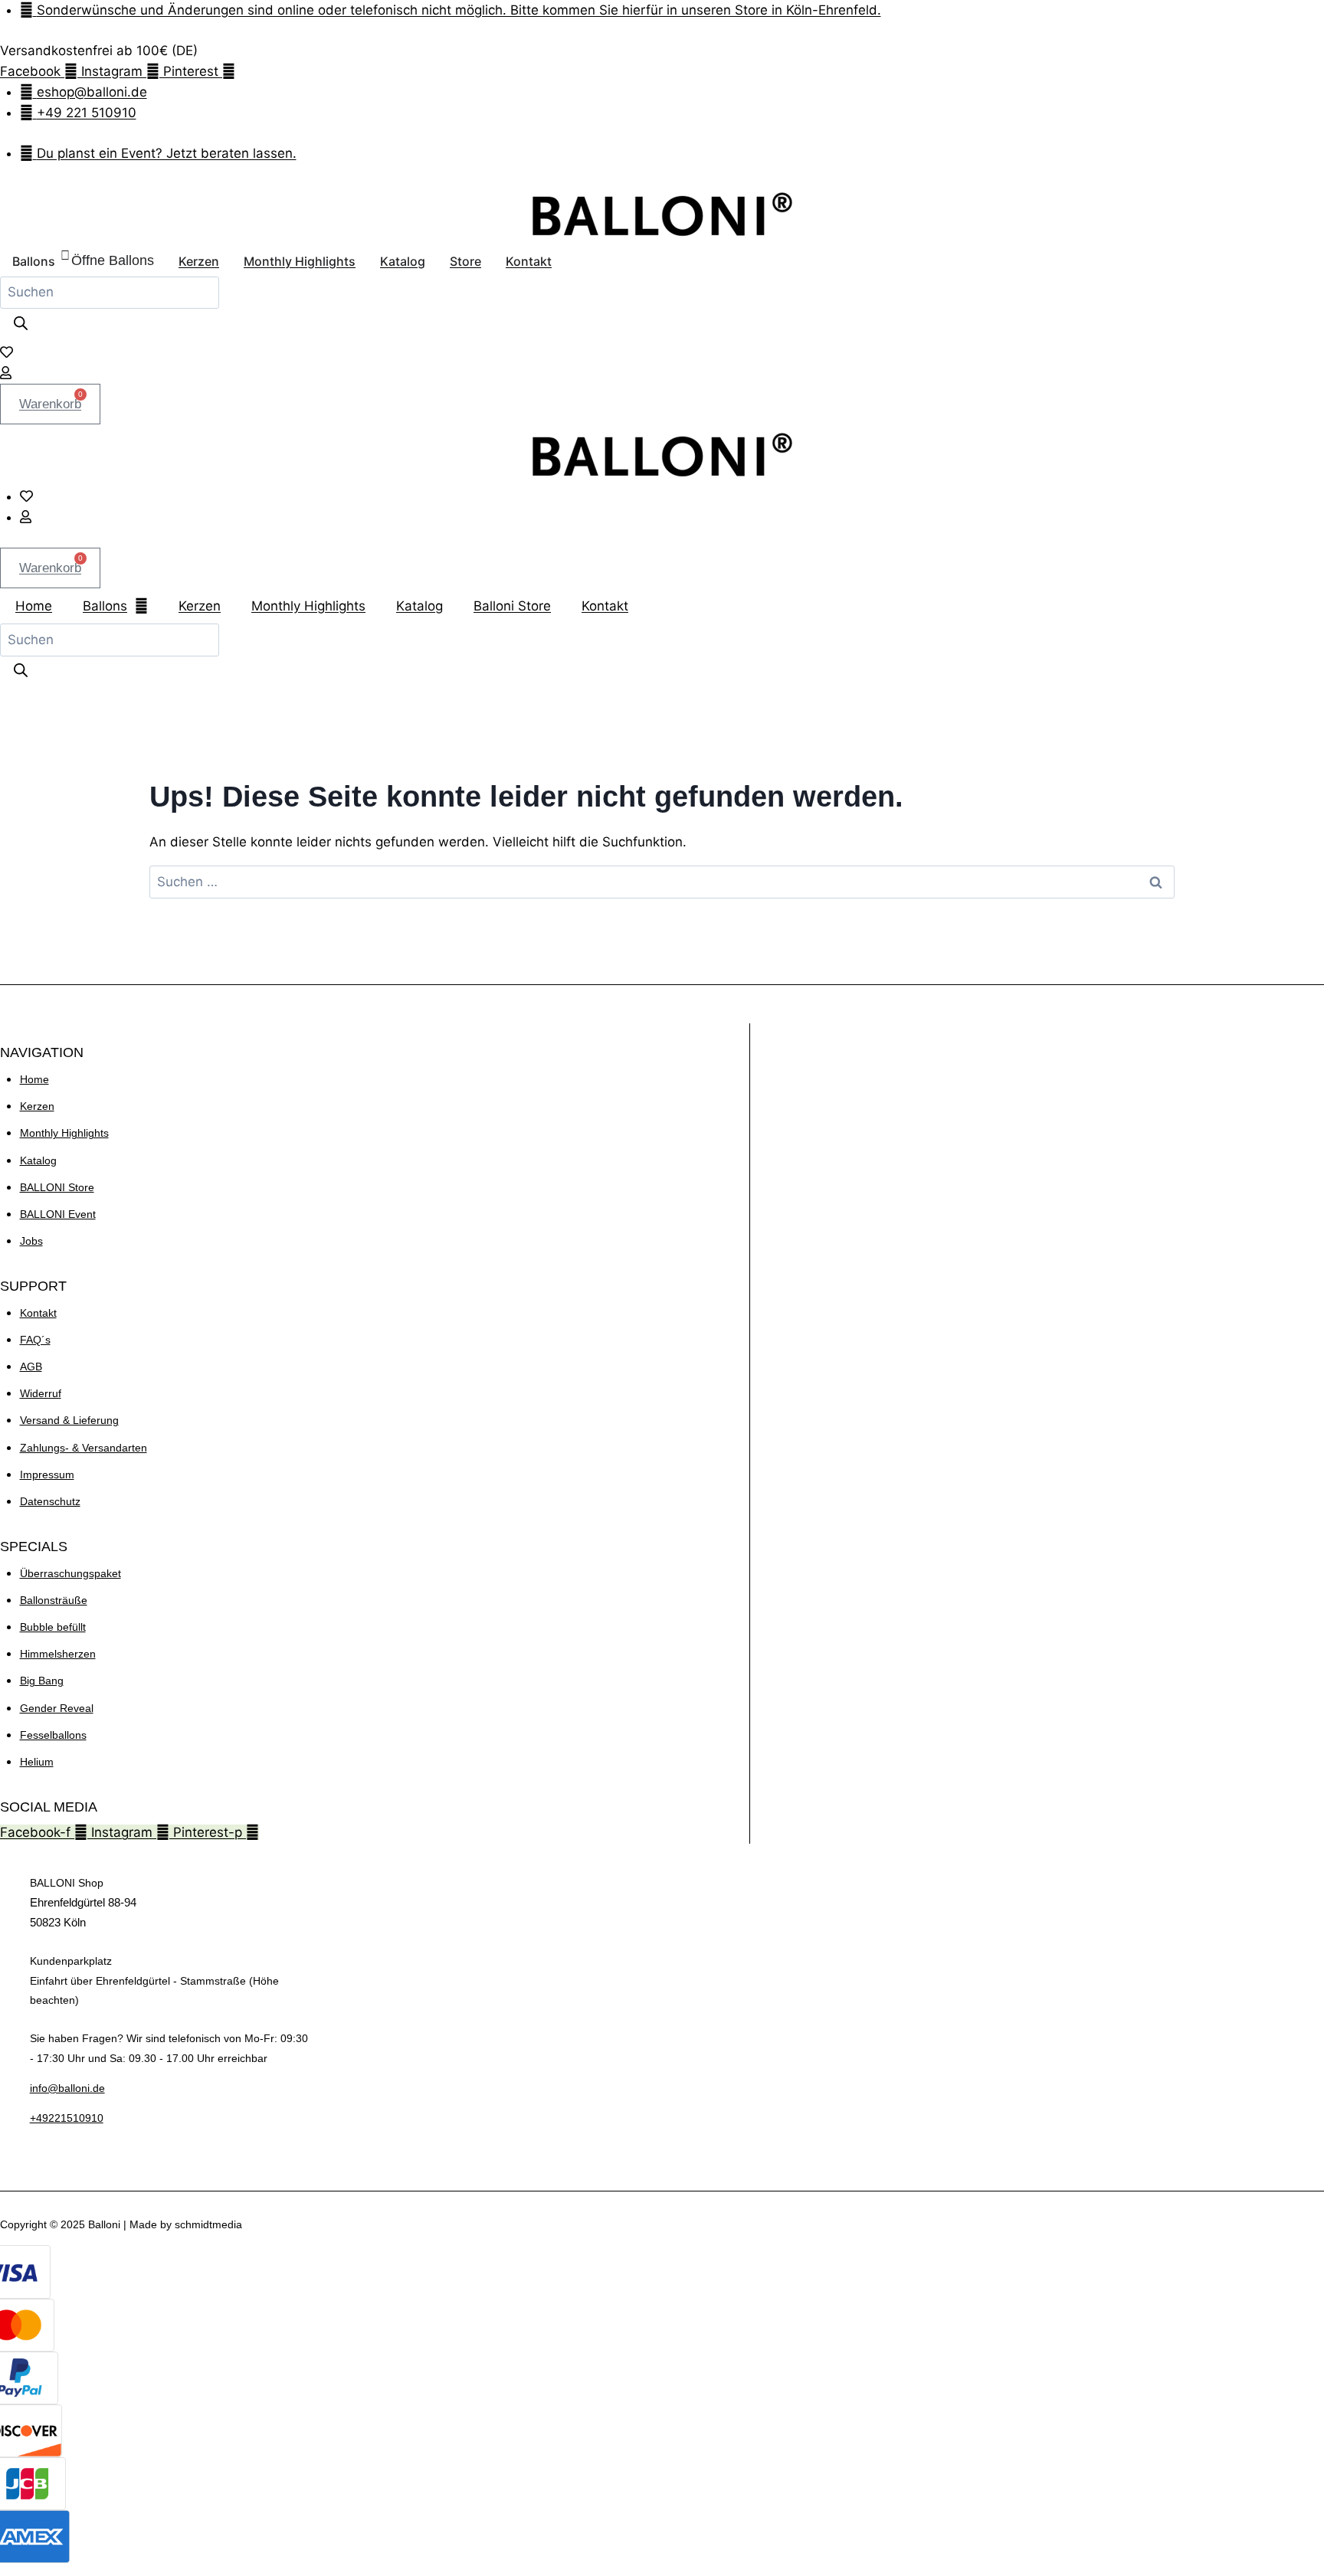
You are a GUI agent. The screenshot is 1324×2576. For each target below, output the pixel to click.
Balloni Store (512, 606)
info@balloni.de (67, 2088)
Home (34, 606)
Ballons (105, 606)
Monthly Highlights (308, 606)
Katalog (419, 606)
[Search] (21, 325)
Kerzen (200, 606)
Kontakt (605, 606)
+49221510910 (67, 2118)
